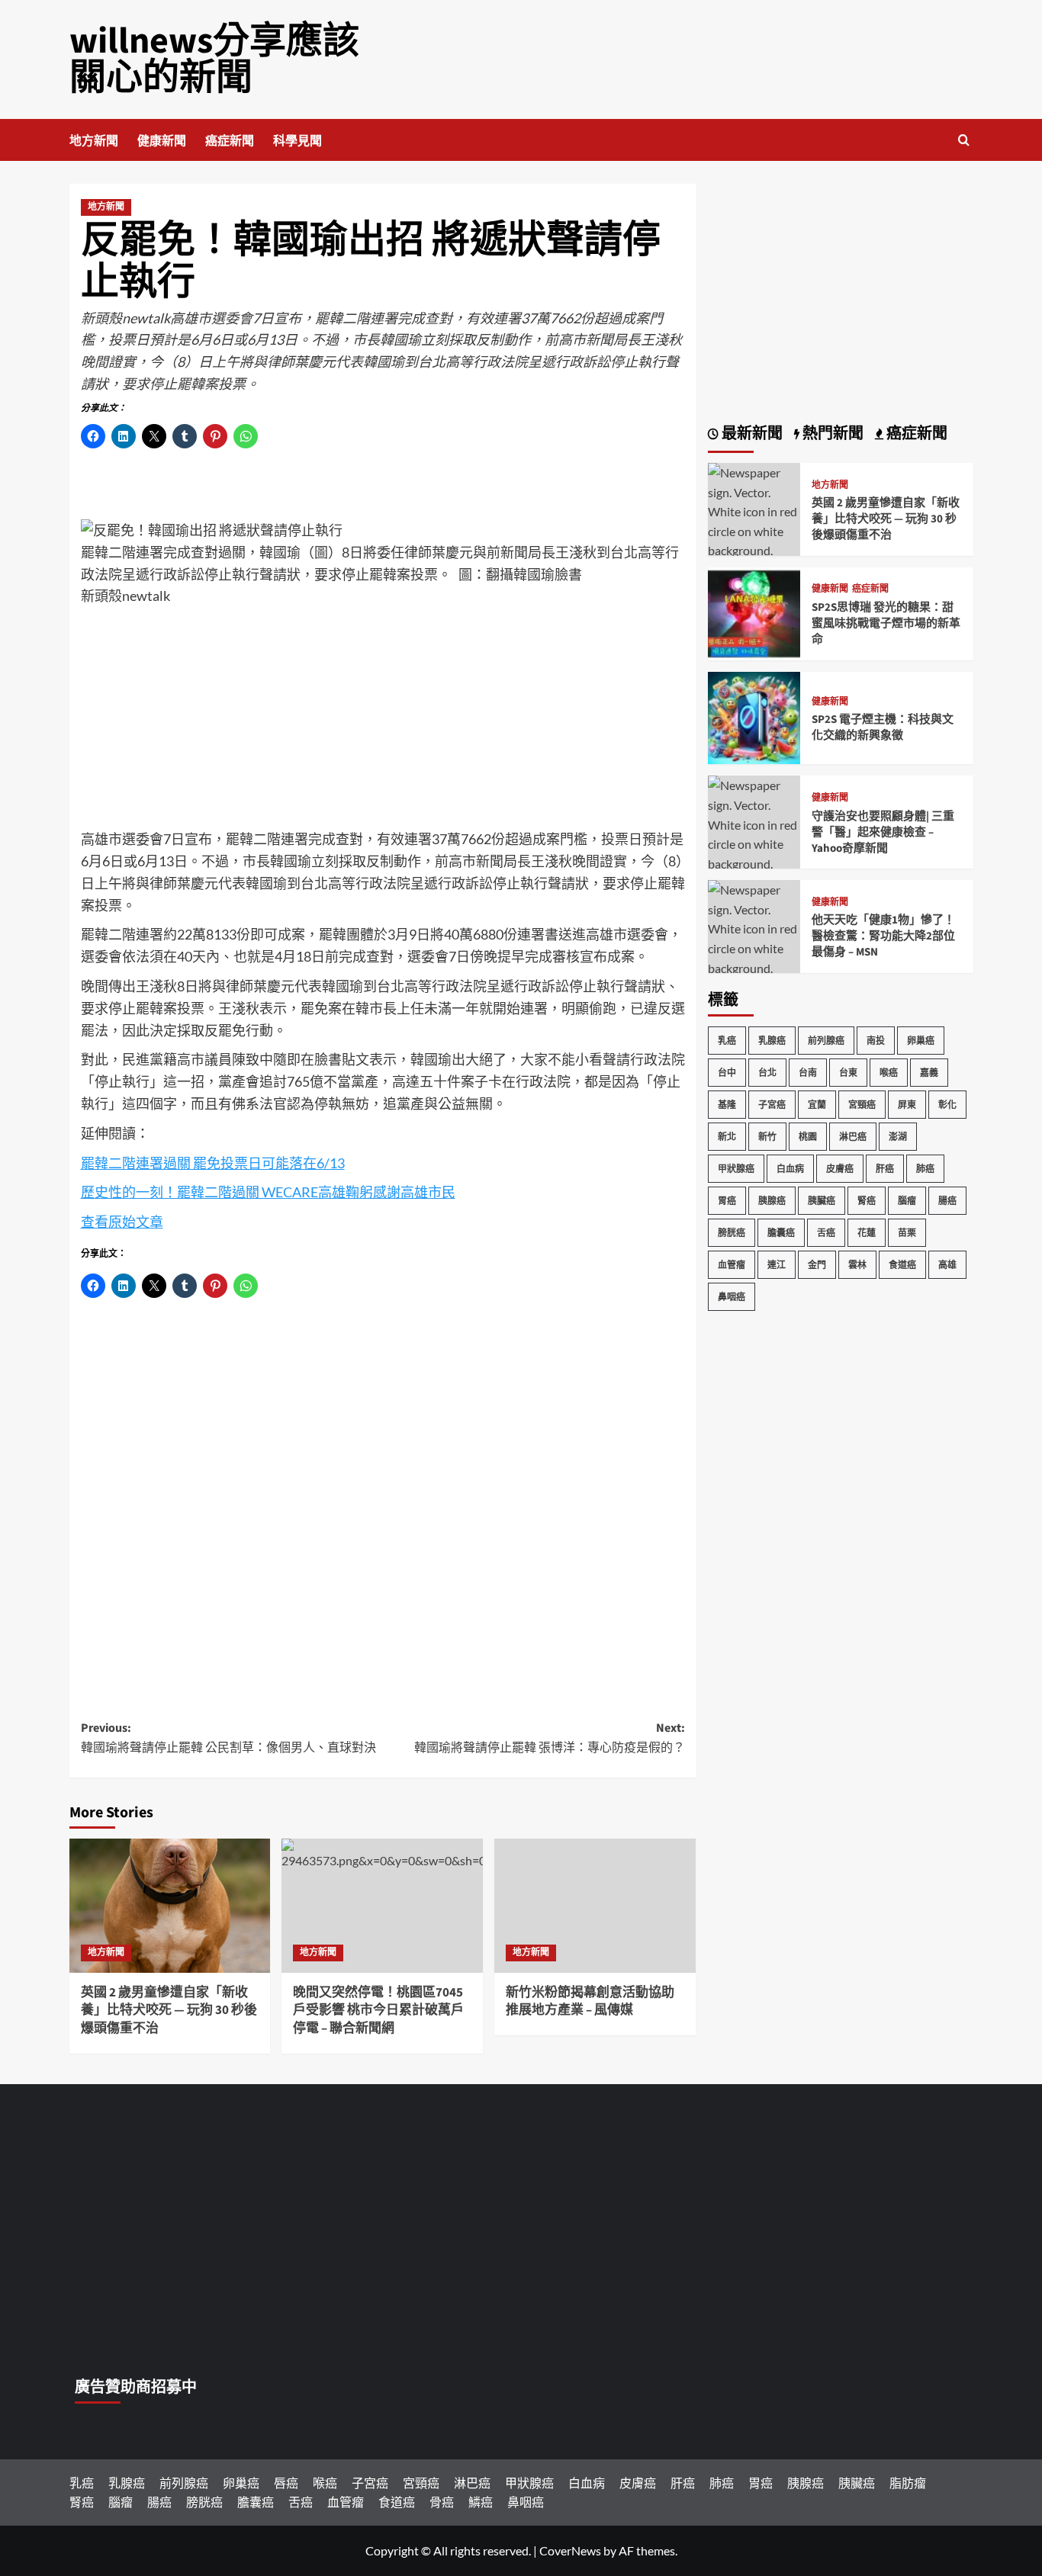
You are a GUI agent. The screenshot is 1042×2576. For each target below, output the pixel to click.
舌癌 (826, 1233)
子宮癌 (772, 1105)
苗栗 (907, 1233)
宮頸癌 (862, 1105)
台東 (848, 1073)
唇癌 (286, 2483)
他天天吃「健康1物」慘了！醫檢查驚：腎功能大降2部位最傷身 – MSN (883, 936)
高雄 (947, 1265)
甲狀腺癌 (736, 1169)
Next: (550, 1738)
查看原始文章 (122, 1222)
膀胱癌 (732, 1233)
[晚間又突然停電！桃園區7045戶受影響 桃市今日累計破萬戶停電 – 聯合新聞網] (382, 1906)
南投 (876, 1041)
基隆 (727, 1105)
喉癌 (889, 1073)
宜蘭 (817, 1105)
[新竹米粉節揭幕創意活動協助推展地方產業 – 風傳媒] (595, 1906)
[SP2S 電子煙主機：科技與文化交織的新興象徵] (754, 716)
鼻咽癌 (732, 1297)
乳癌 (727, 1041)
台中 (727, 1073)
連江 (777, 1265)
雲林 (857, 1265)
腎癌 (867, 1201)
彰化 (947, 1105)
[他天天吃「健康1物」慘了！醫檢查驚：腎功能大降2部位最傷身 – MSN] (754, 937)
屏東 (907, 1105)
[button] (964, 140)
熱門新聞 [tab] (831, 434)
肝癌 (885, 1169)
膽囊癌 (781, 1233)
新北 (727, 1137)
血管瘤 (732, 1265)
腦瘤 (907, 1201)
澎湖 (898, 1137)
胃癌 (727, 1201)
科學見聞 (297, 141)
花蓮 (867, 1233)
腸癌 (947, 1201)
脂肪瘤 (908, 2483)
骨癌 (442, 2502)
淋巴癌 (853, 1137)
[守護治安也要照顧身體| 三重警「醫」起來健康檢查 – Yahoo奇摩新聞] (754, 832)
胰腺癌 (772, 1201)
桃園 (808, 1137)
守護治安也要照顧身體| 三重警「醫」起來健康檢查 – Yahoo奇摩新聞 (883, 832)
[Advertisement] (383, 721)
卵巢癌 (921, 1041)
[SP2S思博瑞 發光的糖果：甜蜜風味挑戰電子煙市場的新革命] (754, 612)
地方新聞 (94, 141)
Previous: (228, 1738)
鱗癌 (481, 2502)
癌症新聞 (230, 141)
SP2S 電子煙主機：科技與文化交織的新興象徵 (883, 728)
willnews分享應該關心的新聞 (214, 59)
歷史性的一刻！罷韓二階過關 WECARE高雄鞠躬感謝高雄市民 (268, 1192)
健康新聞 (162, 141)
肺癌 (925, 1169)
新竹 (767, 1137)
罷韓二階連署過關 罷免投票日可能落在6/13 (213, 1163)
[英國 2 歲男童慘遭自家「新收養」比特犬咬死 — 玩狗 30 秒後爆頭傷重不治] (170, 1906)
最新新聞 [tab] (751, 434)
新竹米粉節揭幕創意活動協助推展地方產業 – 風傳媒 (590, 2002)
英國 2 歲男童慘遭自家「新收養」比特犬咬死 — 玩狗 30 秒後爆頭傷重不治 (169, 2011)
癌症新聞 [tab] (915, 434)
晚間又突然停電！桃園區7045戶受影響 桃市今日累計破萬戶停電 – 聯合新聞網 (378, 2011)
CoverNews (570, 2550)
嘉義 (929, 1073)
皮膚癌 (840, 1169)
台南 (808, 1073)
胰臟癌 (822, 1201)
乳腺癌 (772, 1041)
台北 (767, 1073)
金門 (817, 1265)
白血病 (790, 1169)
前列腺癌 (826, 1041)
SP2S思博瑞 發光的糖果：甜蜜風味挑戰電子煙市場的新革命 (886, 623)
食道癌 (902, 1265)
